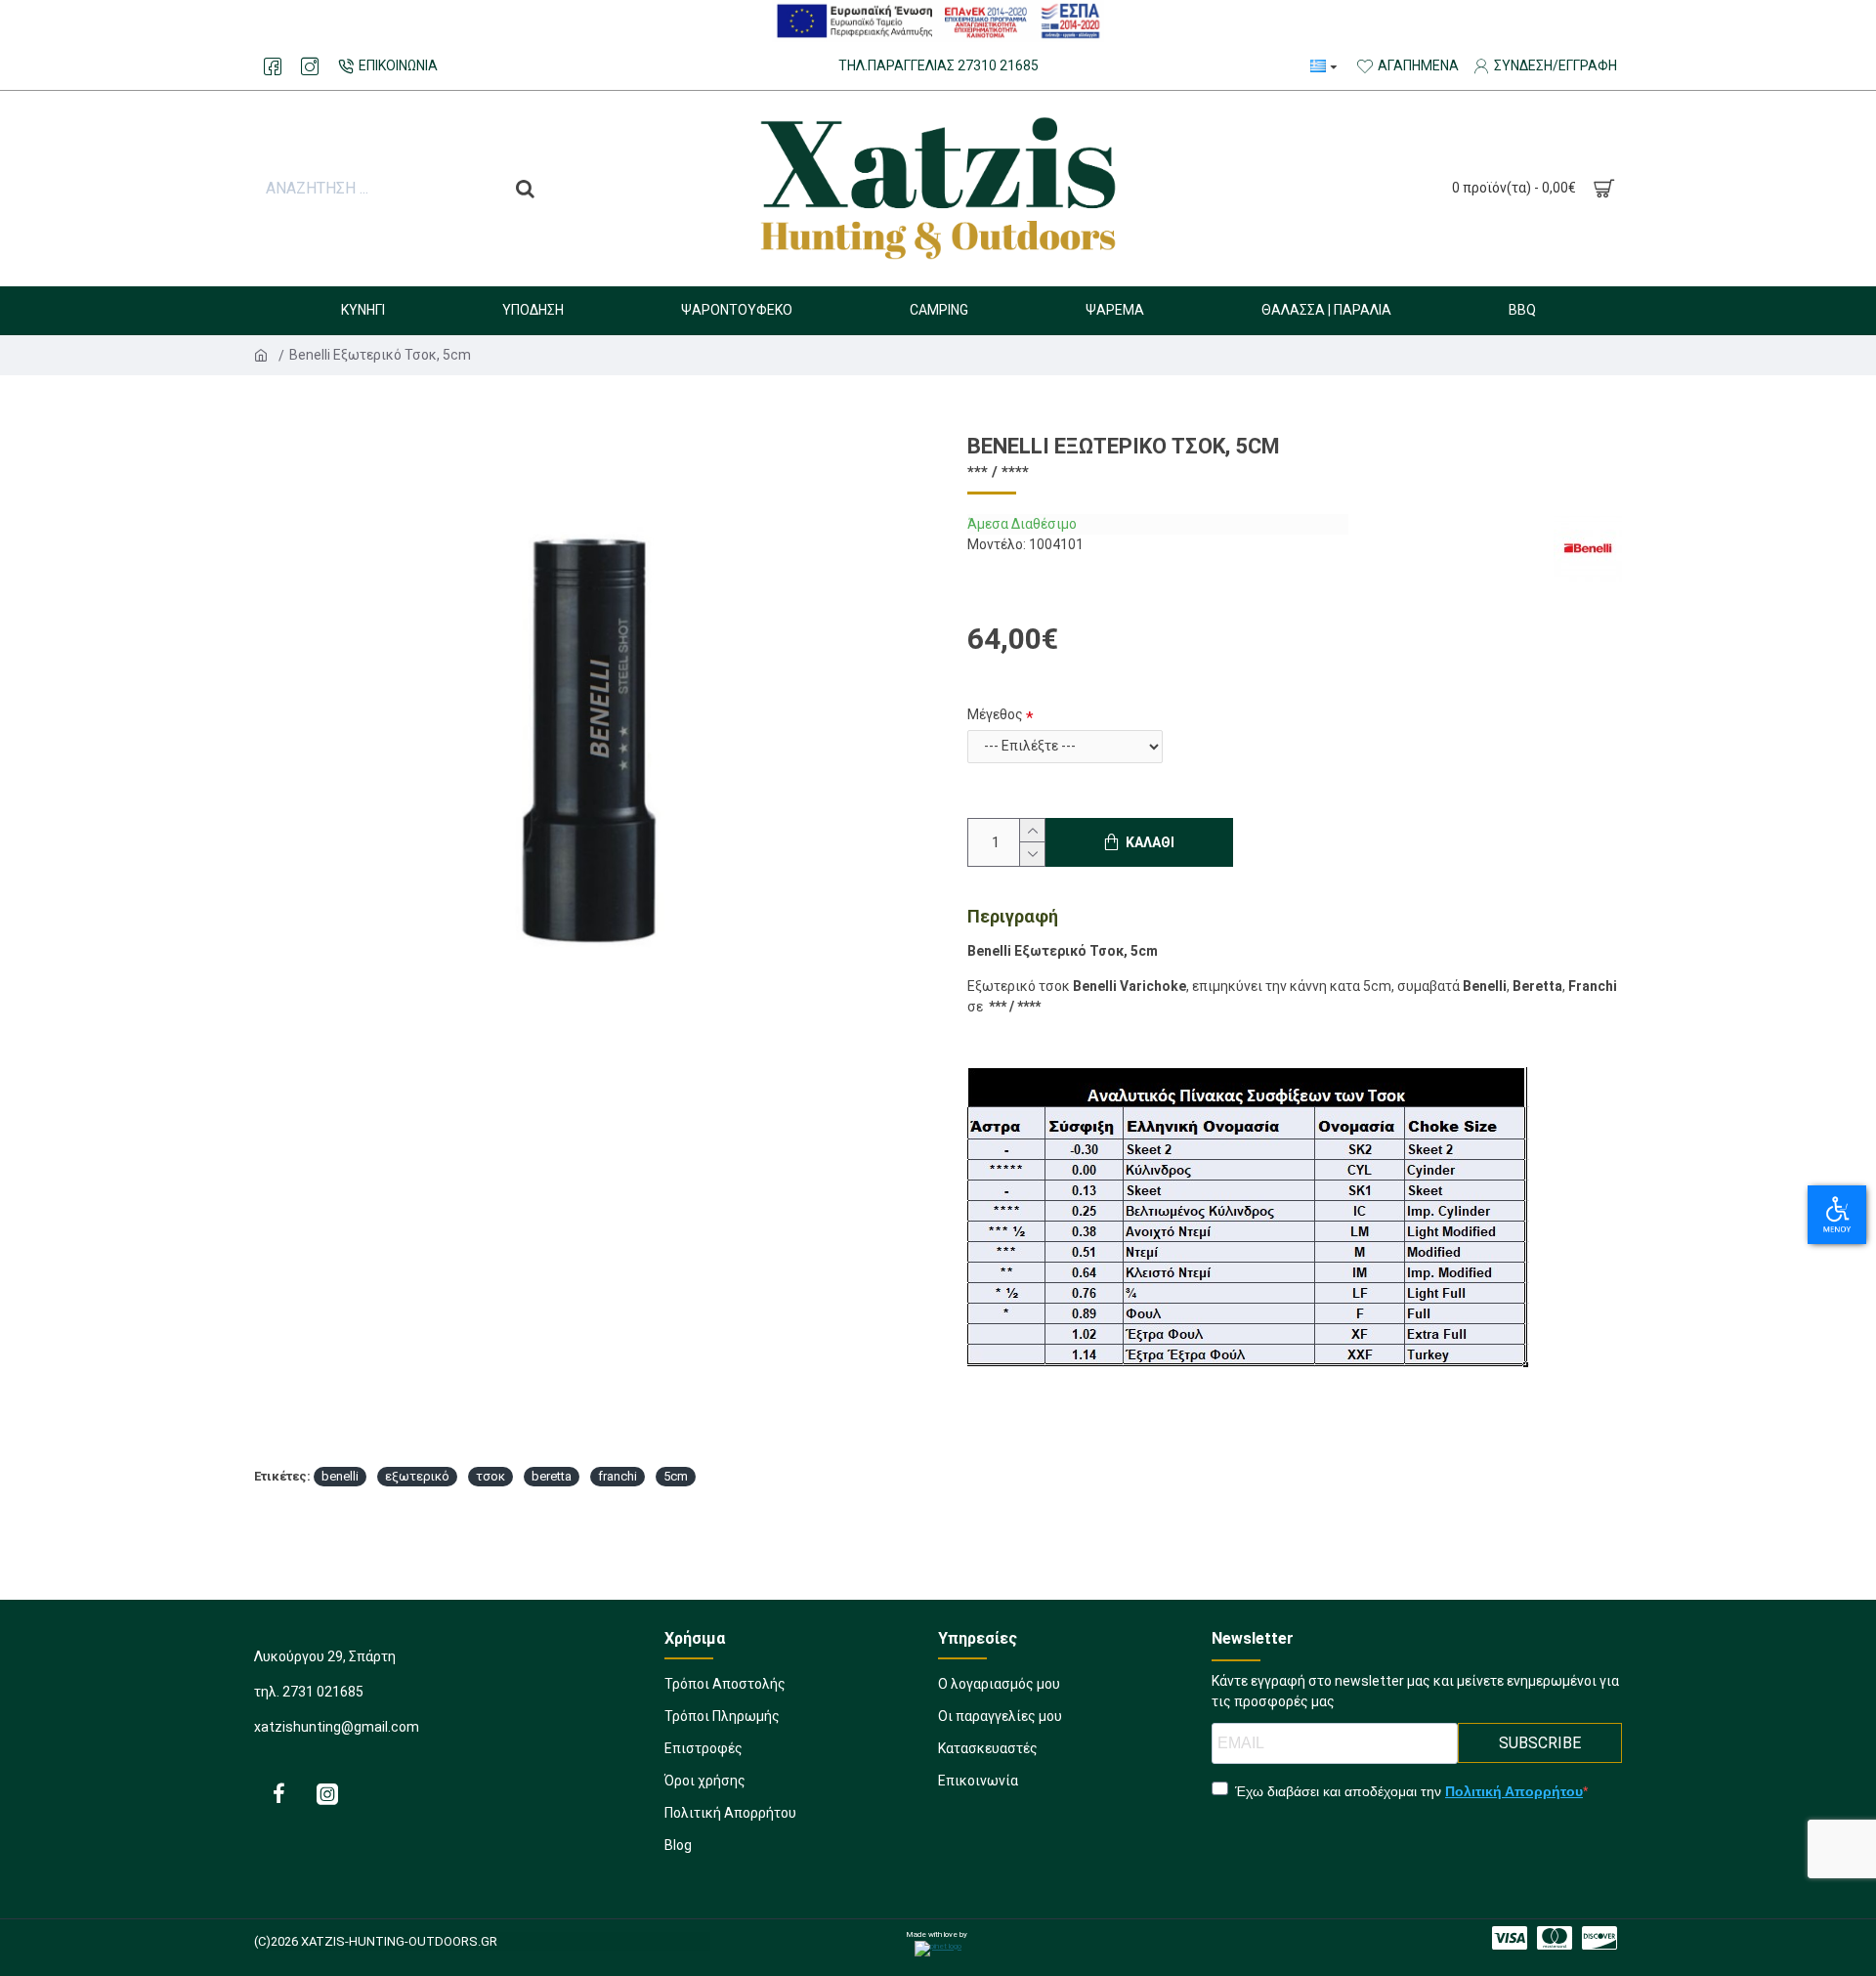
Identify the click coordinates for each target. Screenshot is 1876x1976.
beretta (552, 1476)
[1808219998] (1510, 1938)
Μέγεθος (995, 714)
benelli (340, 1476)
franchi (618, 1476)
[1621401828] (310, 66)
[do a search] (525, 189)
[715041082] (273, 66)
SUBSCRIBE (1540, 1743)
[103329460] (327, 1793)
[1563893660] (278, 1793)
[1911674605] (1555, 1938)
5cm (676, 1476)
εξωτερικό (417, 1476)
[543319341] (1599, 1938)
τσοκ (490, 1476)
